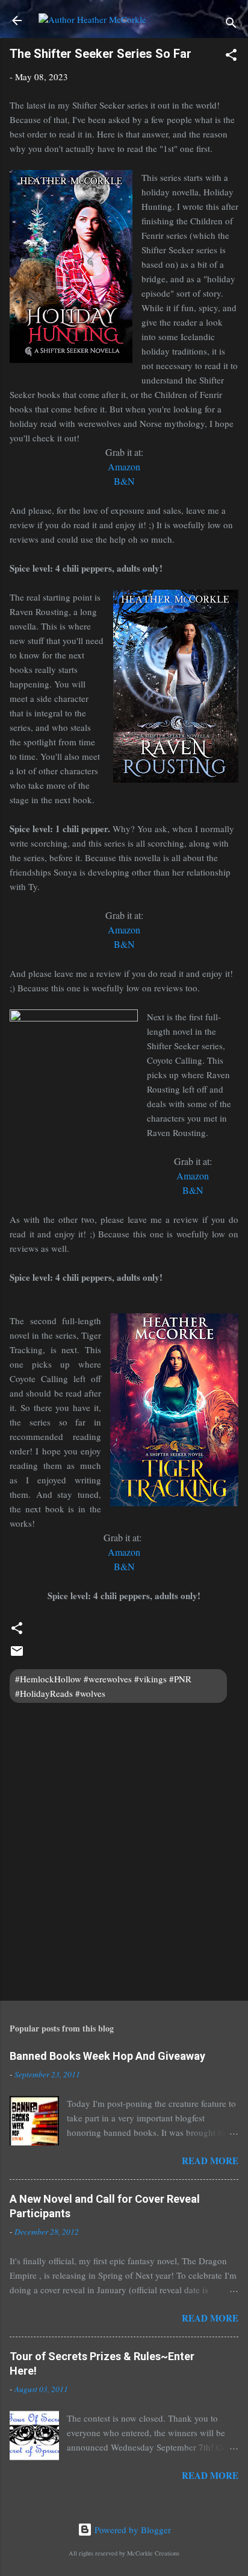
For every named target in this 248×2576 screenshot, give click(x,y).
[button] (231, 57)
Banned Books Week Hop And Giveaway (107, 2056)
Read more (210, 2161)
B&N (124, 944)
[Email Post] (17, 1655)
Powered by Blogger (132, 2530)
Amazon (124, 930)
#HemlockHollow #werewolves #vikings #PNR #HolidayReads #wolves (103, 1686)
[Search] (231, 24)
